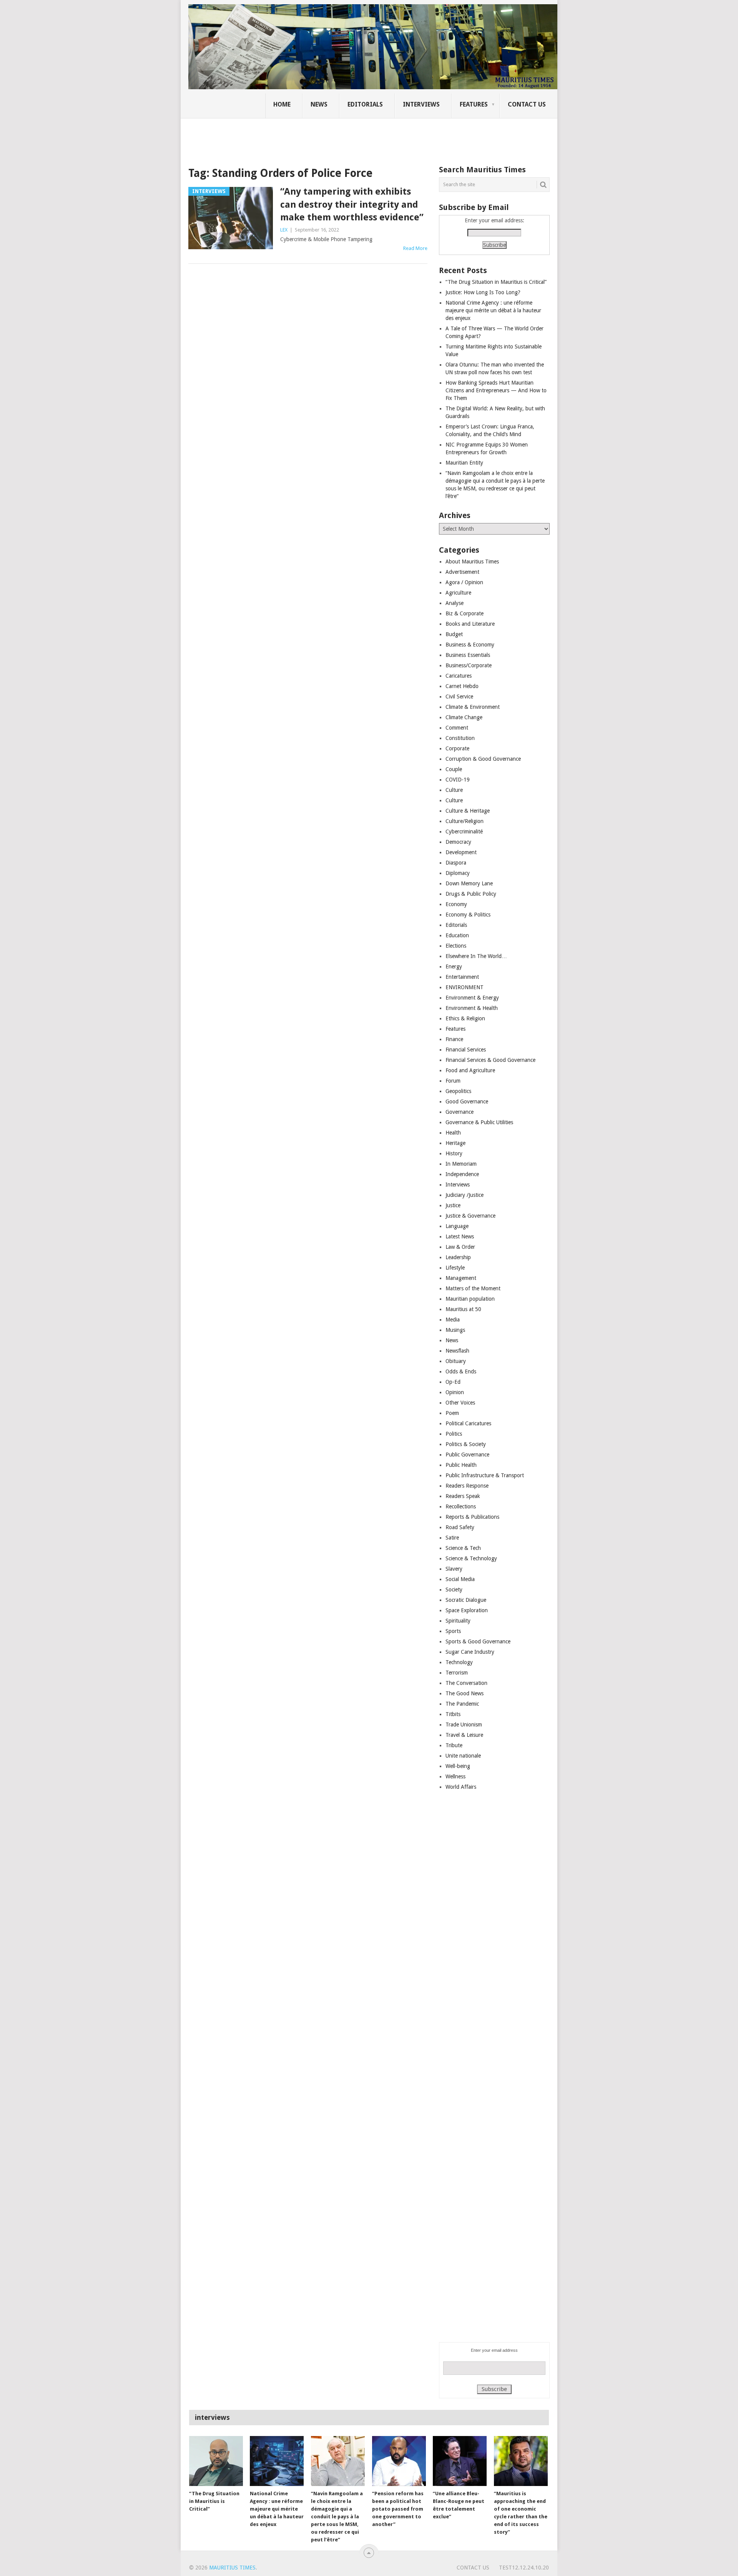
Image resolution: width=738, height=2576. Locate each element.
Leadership (458, 1257)
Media (453, 1320)
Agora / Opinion (464, 582)
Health (453, 1133)
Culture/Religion (465, 821)
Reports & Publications (472, 1517)
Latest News (460, 1236)
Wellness (455, 1776)
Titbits (453, 1714)
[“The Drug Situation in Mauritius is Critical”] (216, 2461)
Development (461, 852)
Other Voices (460, 1403)
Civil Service (459, 696)
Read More (415, 248)
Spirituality (458, 1621)
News (319, 104)
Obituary (456, 1361)
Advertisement (462, 572)
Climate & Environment (473, 707)
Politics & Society (466, 1444)
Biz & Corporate (465, 613)
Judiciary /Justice (465, 1195)
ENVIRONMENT (465, 987)
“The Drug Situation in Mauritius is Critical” (496, 282)
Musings (455, 1330)
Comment (457, 728)
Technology (459, 1662)
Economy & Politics (468, 915)
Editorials (365, 104)
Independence (462, 1174)
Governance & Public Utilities (479, 1122)
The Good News (465, 1693)
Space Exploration (467, 1610)
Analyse (455, 603)
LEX (284, 230)
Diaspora (456, 863)
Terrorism (457, 1673)
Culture (454, 790)
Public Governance (467, 1455)
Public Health (461, 1465)
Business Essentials (468, 655)
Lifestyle (455, 1268)
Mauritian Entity (464, 463)
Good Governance (467, 1101)
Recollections (461, 1506)
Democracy (458, 842)
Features (474, 104)
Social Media (460, 1579)
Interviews (421, 104)
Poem (452, 1413)
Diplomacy (458, 873)
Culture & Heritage (468, 811)
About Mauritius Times (472, 562)
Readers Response (467, 1486)
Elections (456, 946)
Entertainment (462, 977)
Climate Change (464, 717)
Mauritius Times (232, 2568)
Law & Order (460, 1247)
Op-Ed (453, 1382)
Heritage (455, 1143)
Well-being (458, 1766)
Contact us (527, 104)
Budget (454, 634)
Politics (454, 1434)
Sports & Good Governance (478, 1641)
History (454, 1153)
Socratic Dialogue (466, 1600)
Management (461, 1278)
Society (454, 1590)
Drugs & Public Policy (471, 894)
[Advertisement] (321, 137)
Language (457, 1226)
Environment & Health (472, 1008)
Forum (453, 1081)
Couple (454, 769)
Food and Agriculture (470, 1070)
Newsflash (457, 1351)
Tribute (454, 1745)
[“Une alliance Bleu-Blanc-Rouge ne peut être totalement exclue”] (460, 2461)
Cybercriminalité (464, 831)
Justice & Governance (470, 1216)
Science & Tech (463, 1548)
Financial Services (466, 1050)
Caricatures (459, 676)
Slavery (454, 1569)
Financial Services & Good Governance (490, 1060)
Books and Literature (470, 624)
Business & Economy (470, 645)
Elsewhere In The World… (476, 956)
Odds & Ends (461, 1371)
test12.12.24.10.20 (524, 2568)
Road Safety (460, 1527)
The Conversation (466, 1683)
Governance (460, 1112)
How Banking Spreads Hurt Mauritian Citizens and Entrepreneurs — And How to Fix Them (496, 390)
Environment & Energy (472, 998)
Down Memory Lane (469, 883)
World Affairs (461, 1787)
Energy (454, 966)
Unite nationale (463, 1756)
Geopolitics (458, 1091)
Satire (452, 1538)
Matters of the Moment (473, 1288)
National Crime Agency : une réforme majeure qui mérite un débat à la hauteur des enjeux (493, 310)
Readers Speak (463, 1496)
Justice (453, 1205)
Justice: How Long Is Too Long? (483, 292)
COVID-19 (458, 780)
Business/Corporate (469, 665)
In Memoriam (461, 1164)
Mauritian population (470, 1299)
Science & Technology (471, 1558)
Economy (456, 904)
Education (457, 935)
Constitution (460, 738)
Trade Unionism (464, 1725)
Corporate (457, 748)
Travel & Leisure (464, 1735)
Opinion (455, 1392)
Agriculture (458, 593)
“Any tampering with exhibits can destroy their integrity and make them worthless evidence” (352, 204)
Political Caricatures (468, 1423)
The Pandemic (462, 1704)
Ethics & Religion (465, 1018)
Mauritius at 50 (463, 1309)
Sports (453, 1631)
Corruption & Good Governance (483, 759)
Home (282, 104)
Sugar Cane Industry (470, 1652)
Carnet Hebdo (462, 686)
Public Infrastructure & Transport (485, 1475)
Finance (454, 1039)
